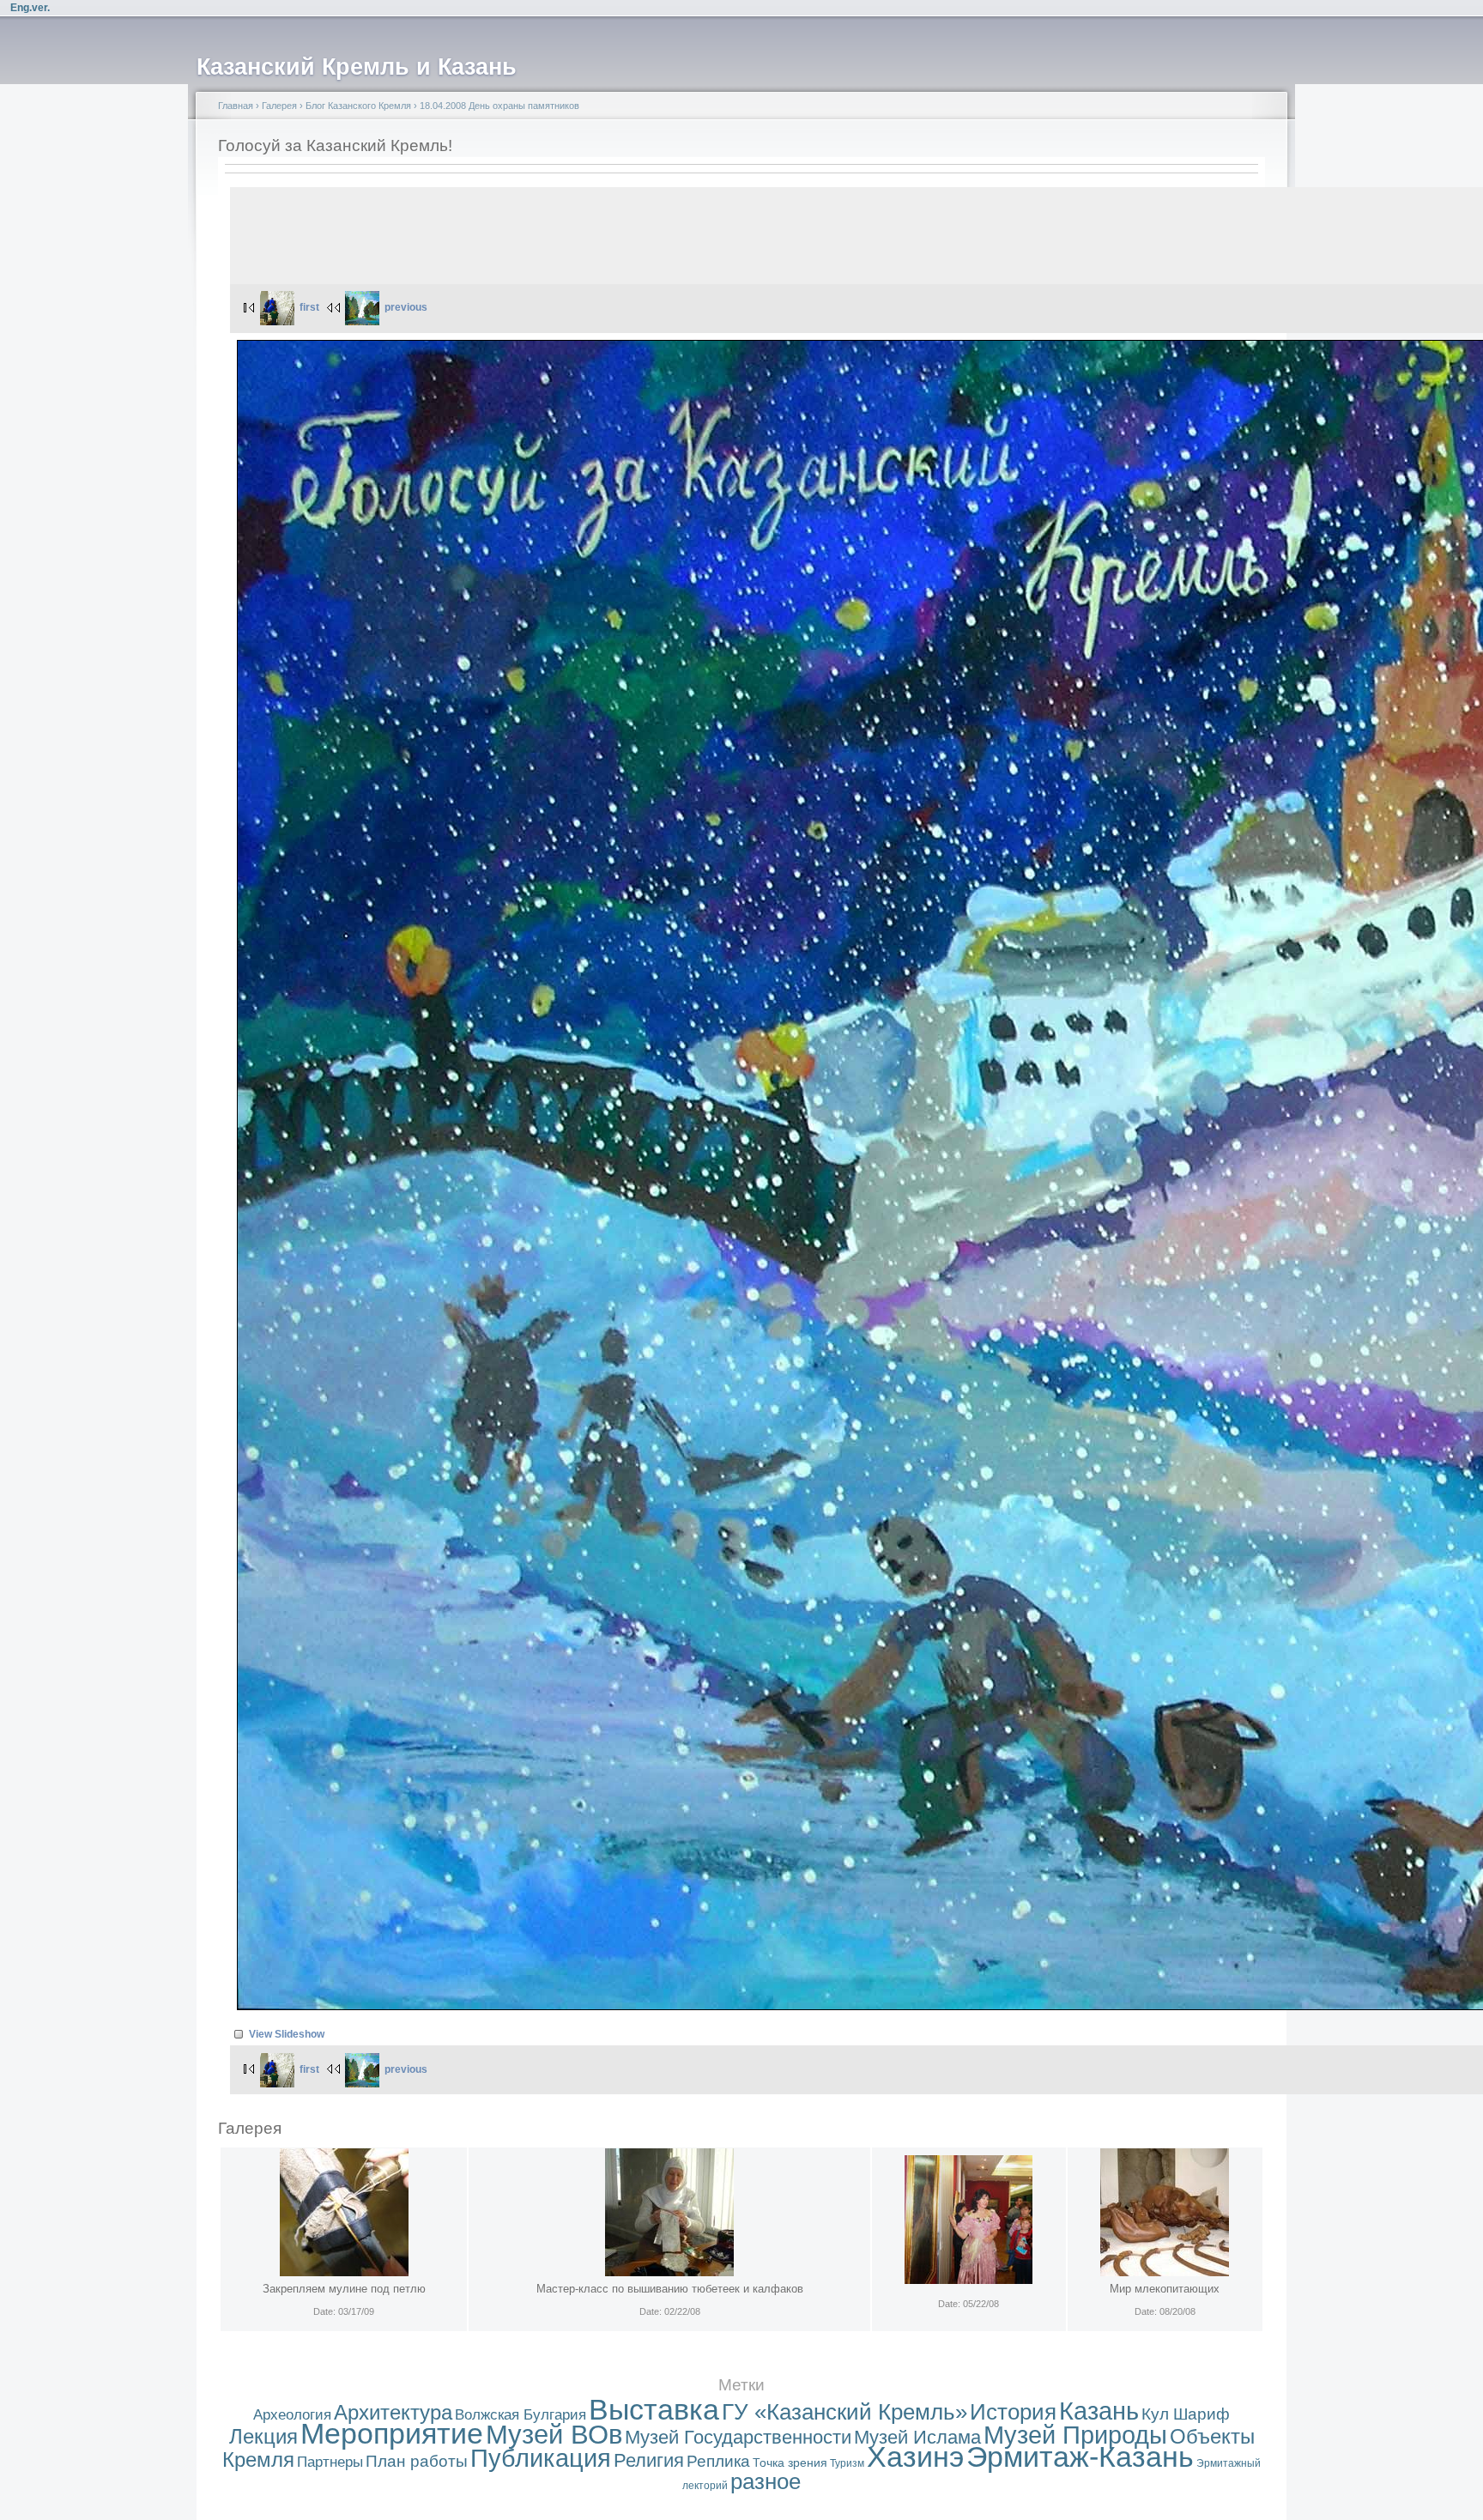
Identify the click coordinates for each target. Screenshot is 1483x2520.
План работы (417, 2461)
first (309, 307)
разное (766, 2481)
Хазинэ (915, 2457)
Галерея (279, 106)
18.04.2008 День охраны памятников (499, 106)
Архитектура (393, 2412)
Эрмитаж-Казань (1080, 2457)
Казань (1099, 2411)
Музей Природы (1075, 2435)
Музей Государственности (738, 2437)
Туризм (847, 2463)
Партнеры (330, 2462)
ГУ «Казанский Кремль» (844, 2412)
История (1013, 2412)
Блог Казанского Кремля (358, 106)
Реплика (718, 2461)
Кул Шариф (1186, 2414)
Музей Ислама (917, 2437)
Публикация (541, 2458)
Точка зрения (790, 2462)
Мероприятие (392, 2434)
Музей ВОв (554, 2435)
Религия (649, 2460)
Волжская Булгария (521, 2415)
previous (406, 307)
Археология (292, 2415)
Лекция (263, 2436)
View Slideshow (287, 2034)
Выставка (654, 2410)
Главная (236, 106)
